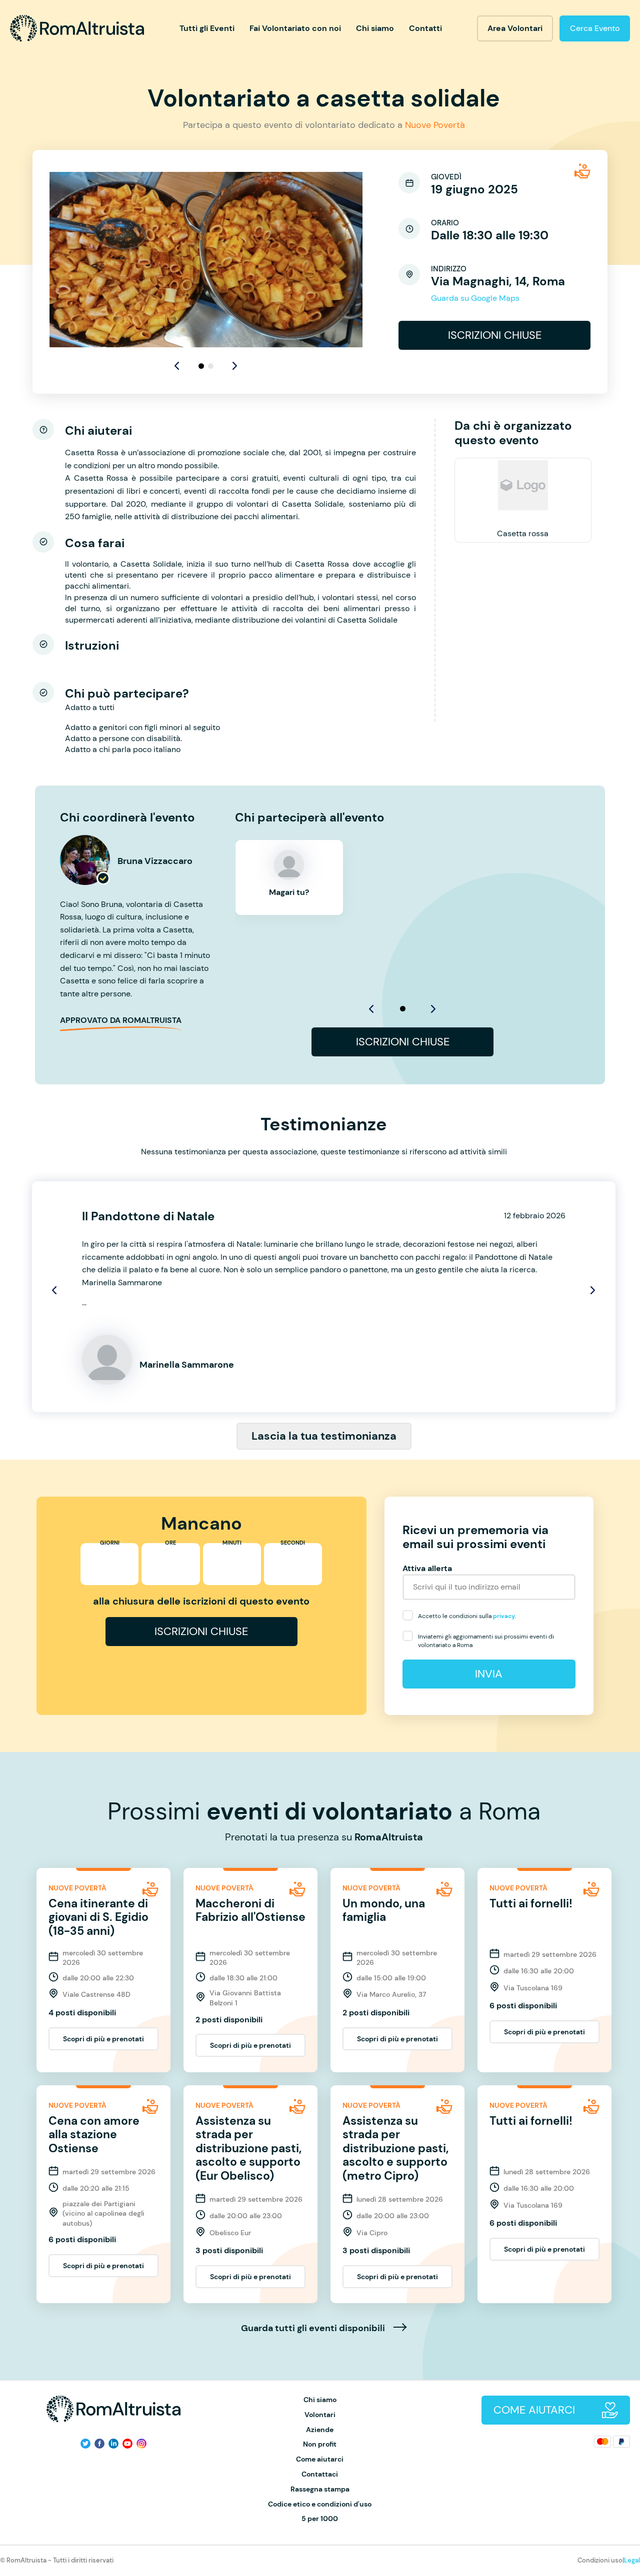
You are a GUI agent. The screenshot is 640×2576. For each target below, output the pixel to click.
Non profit (320, 2444)
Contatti (425, 28)
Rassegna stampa (320, 2489)
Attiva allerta (427, 1568)
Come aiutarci (320, 2459)
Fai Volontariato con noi (295, 28)
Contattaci (320, 2474)
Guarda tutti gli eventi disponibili (314, 2329)
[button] (235, 366)
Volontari (320, 2415)
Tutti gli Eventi (207, 28)
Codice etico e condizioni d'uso (320, 2504)
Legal (632, 2560)
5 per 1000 (320, 2519)
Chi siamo (375, 28)
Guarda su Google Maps (475, 298)
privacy (504, 1616)
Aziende (320, 2430)
